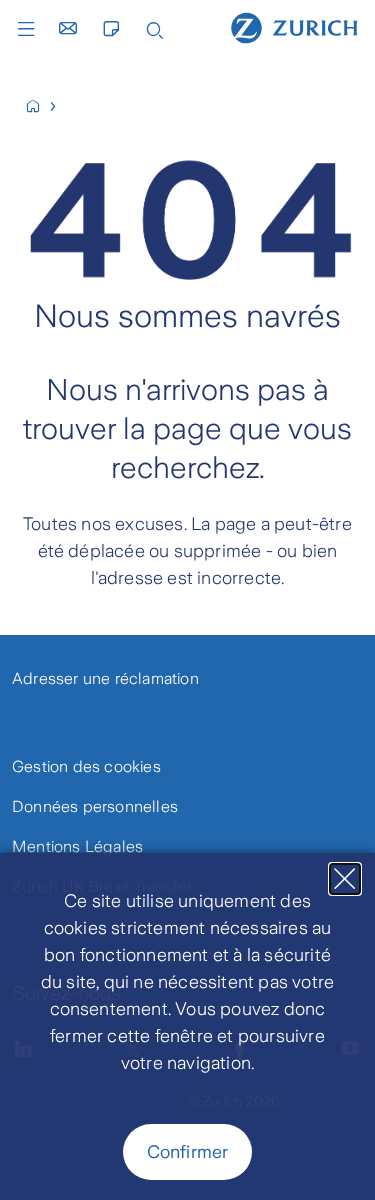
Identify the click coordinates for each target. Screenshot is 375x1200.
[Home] (294, 27)
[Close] (345, 879)
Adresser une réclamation (105, 678)
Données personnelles (95, 806)
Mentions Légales (77, 846)
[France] (41, 106)
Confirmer (188, 1152)
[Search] (155, 28)
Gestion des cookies (86, 766)
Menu (31, 29)
